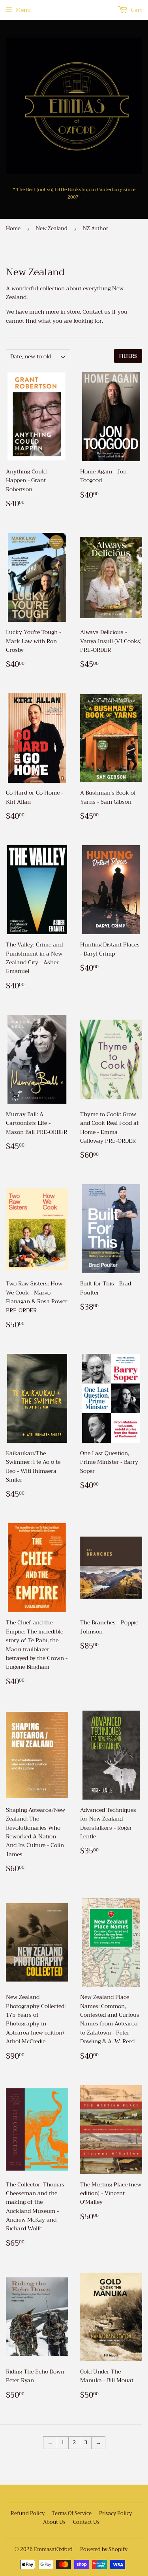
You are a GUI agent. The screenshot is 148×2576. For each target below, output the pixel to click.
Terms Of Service (72, 2513)
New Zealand (52, 228)
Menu (23, 10)
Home (13, 228)
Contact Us (86, 2522)
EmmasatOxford (53, 2549)
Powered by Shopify (104, 2549)
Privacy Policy (115, 2513)
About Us (54, 2522)
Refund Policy (28, 2513)
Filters (128, 356)
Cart (136, 10)
